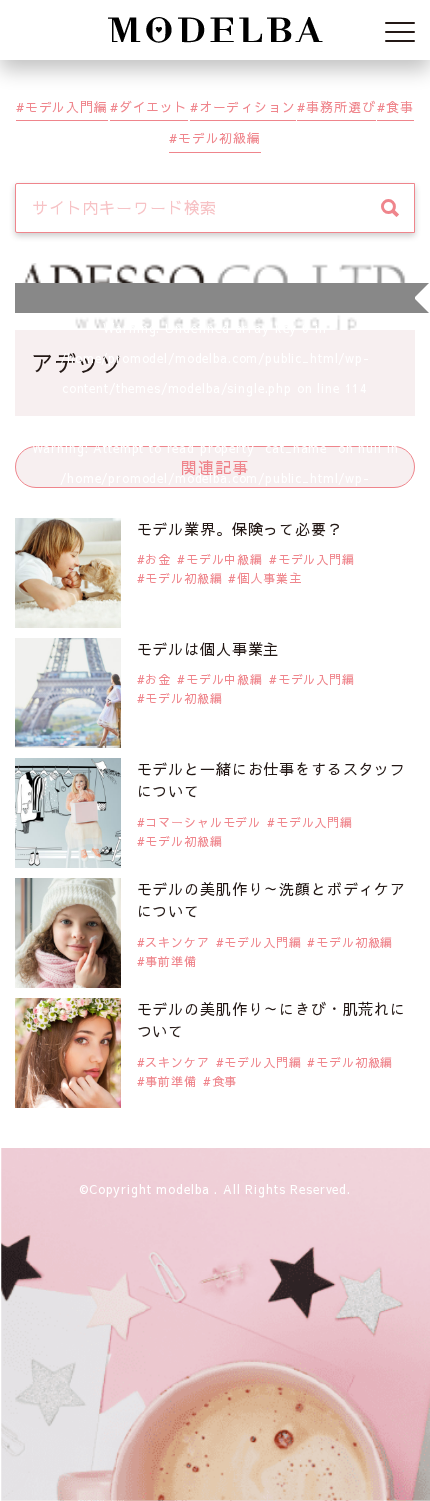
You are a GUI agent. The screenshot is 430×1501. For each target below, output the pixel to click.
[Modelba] (215, 30)
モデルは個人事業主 (208, 648)
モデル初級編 (219, 137)
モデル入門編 (66, 106)
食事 (400, 106)
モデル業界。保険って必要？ (240, 528)
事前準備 (170, 961)
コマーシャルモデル (203, 822)
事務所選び (340, 106)
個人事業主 (269, 578)
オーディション (247, 106)
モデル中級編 (224, 559)
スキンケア (177, 942)
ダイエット (153, 106)
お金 (158, 559)
